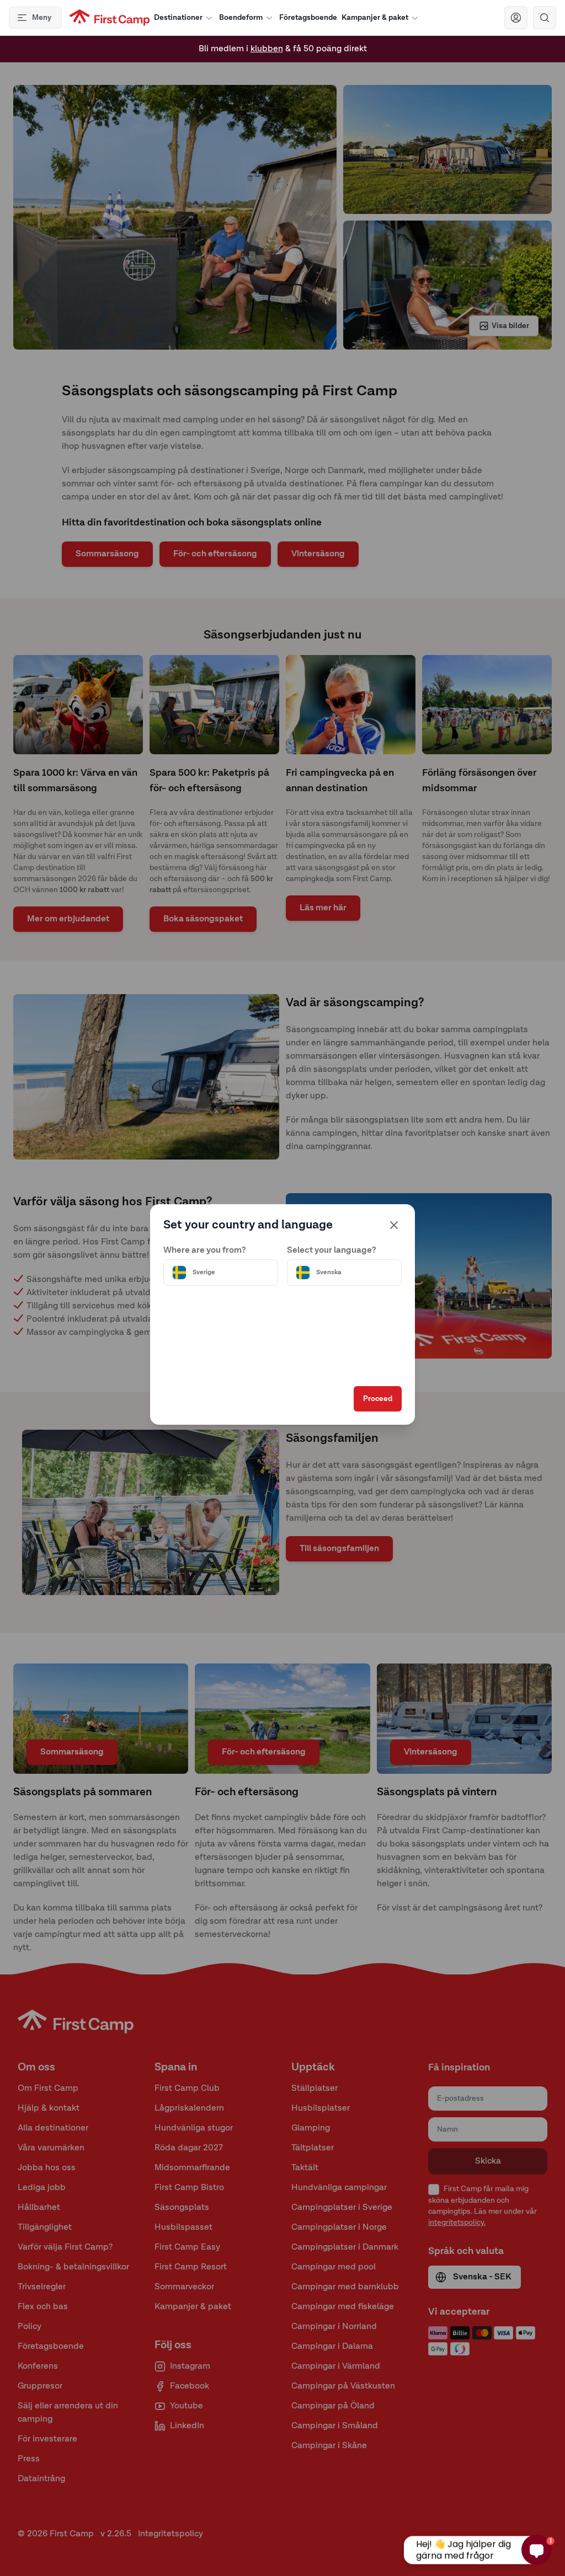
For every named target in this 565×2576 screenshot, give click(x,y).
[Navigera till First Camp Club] (516, 18)
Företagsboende (308, 18)
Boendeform (241, 18)
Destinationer (178, 18)
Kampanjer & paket (375, 18)
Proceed (378, 1399)
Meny (42, 18)
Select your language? (332, 1251)
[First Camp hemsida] (110, 18)
